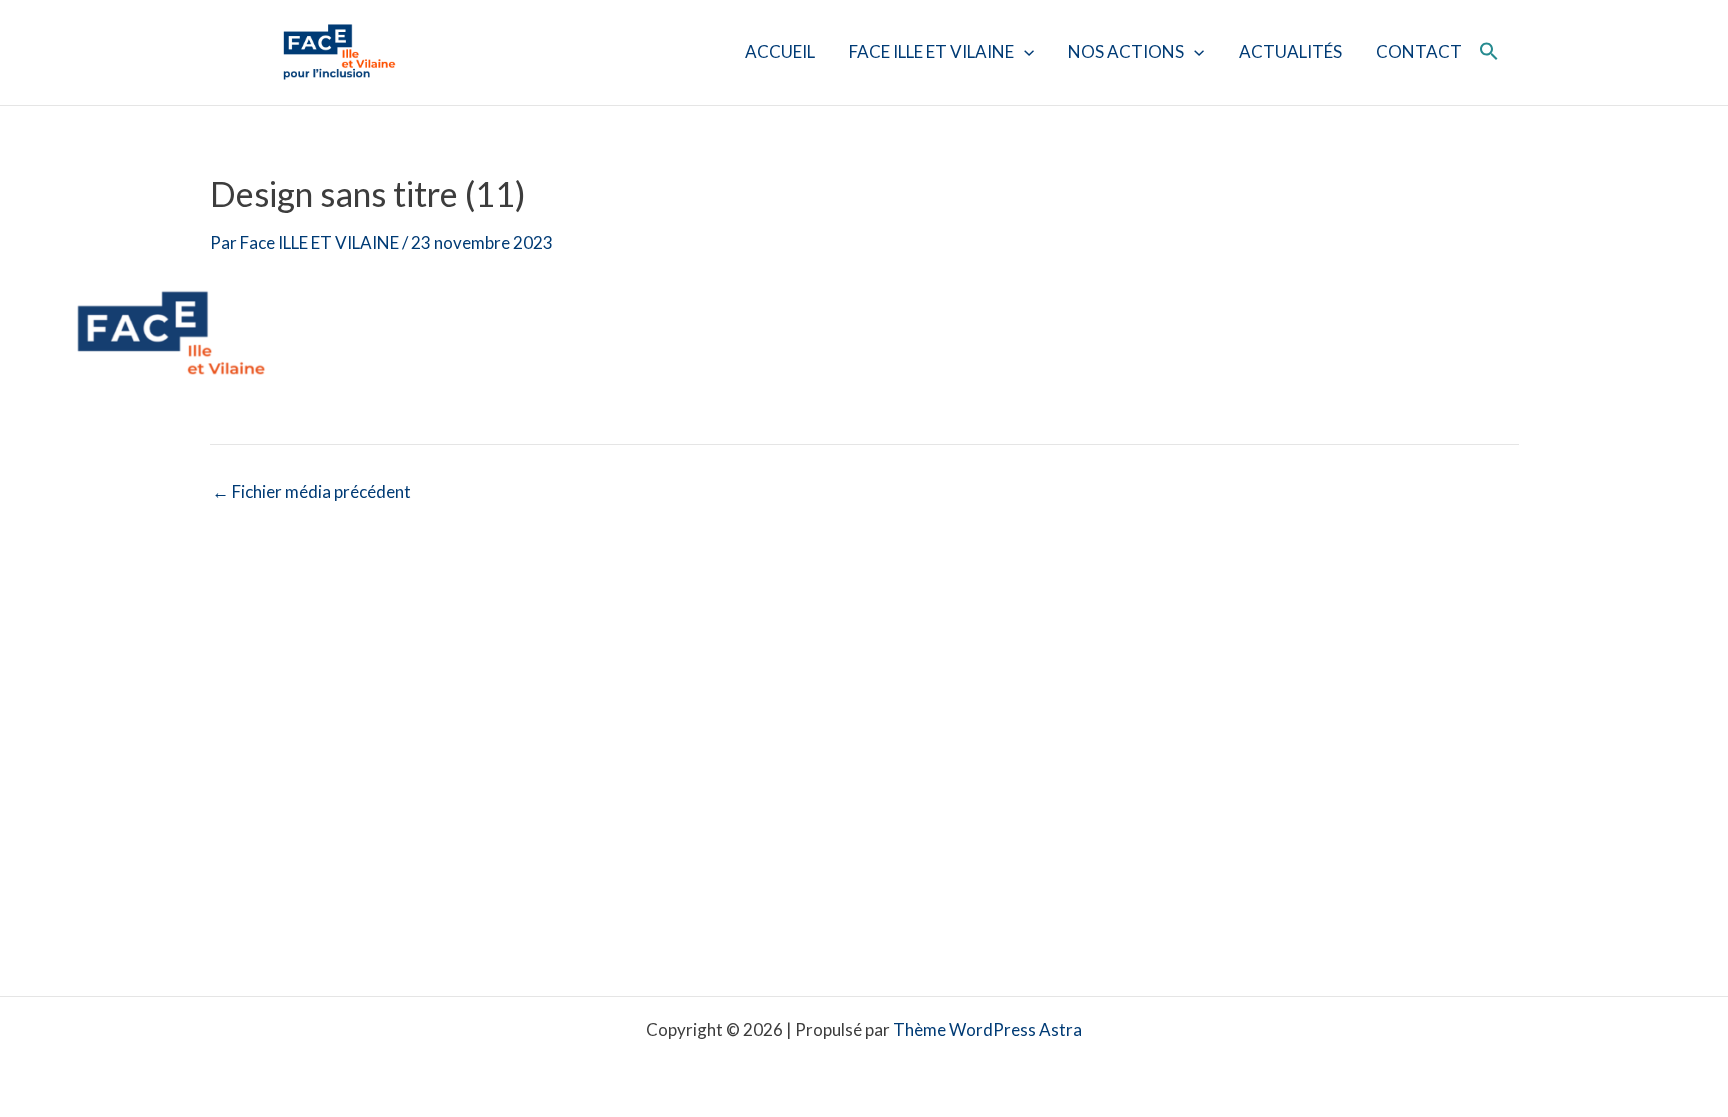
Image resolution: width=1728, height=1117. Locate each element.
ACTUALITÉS (1290, 51)
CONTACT (1419, 51)
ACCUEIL (780, 51)
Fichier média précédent (311, 491)
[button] (1024, 52)
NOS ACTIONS (1126, 51)
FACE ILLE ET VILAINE (931, 51)
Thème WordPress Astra (987, 1029)
